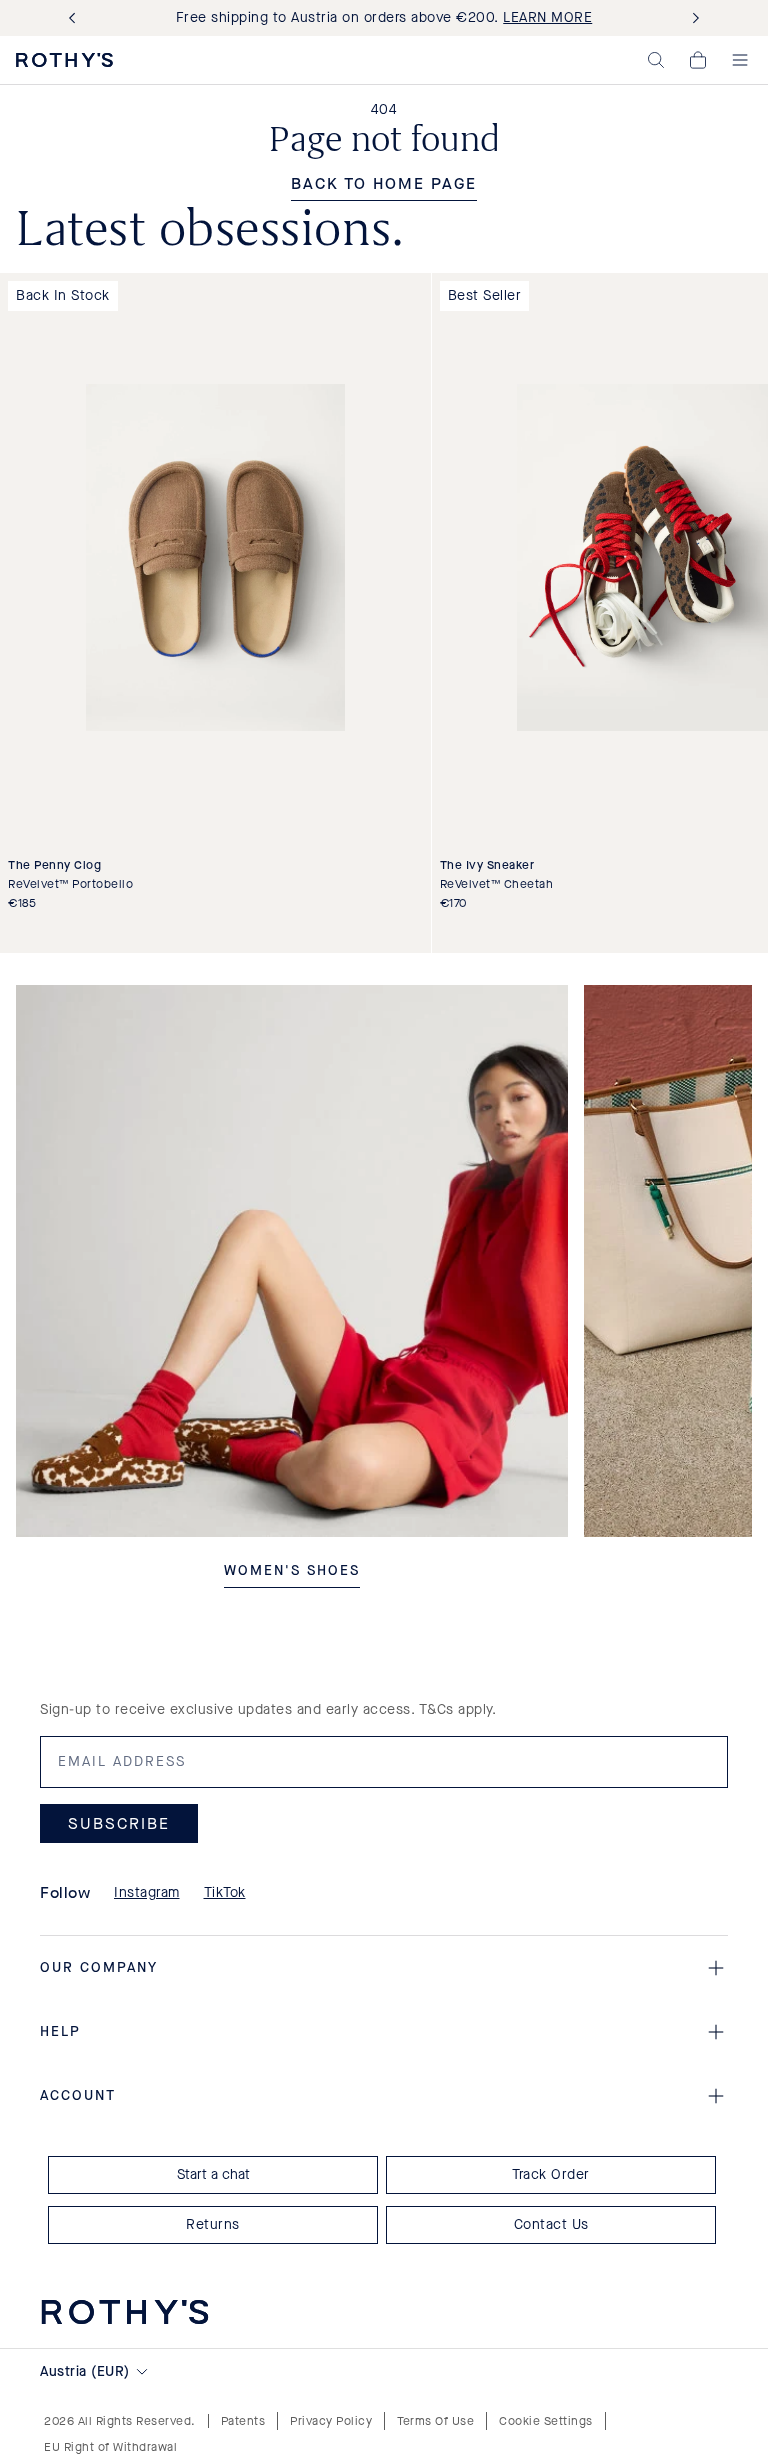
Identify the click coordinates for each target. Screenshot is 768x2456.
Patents (243, 2421)
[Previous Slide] (76, 18)
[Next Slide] (692, 18)
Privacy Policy (331, 2421)
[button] (656, 60)
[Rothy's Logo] (64, 60)
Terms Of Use (435, 2421)
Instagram (147, 1892)
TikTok (225, 1892)
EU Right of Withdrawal (110, 2447)
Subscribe (119, 1822)
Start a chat (213, 2174)
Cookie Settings (546, 2421)
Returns (213, 2224)
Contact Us (551, 2224)
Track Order (551, 2174)
